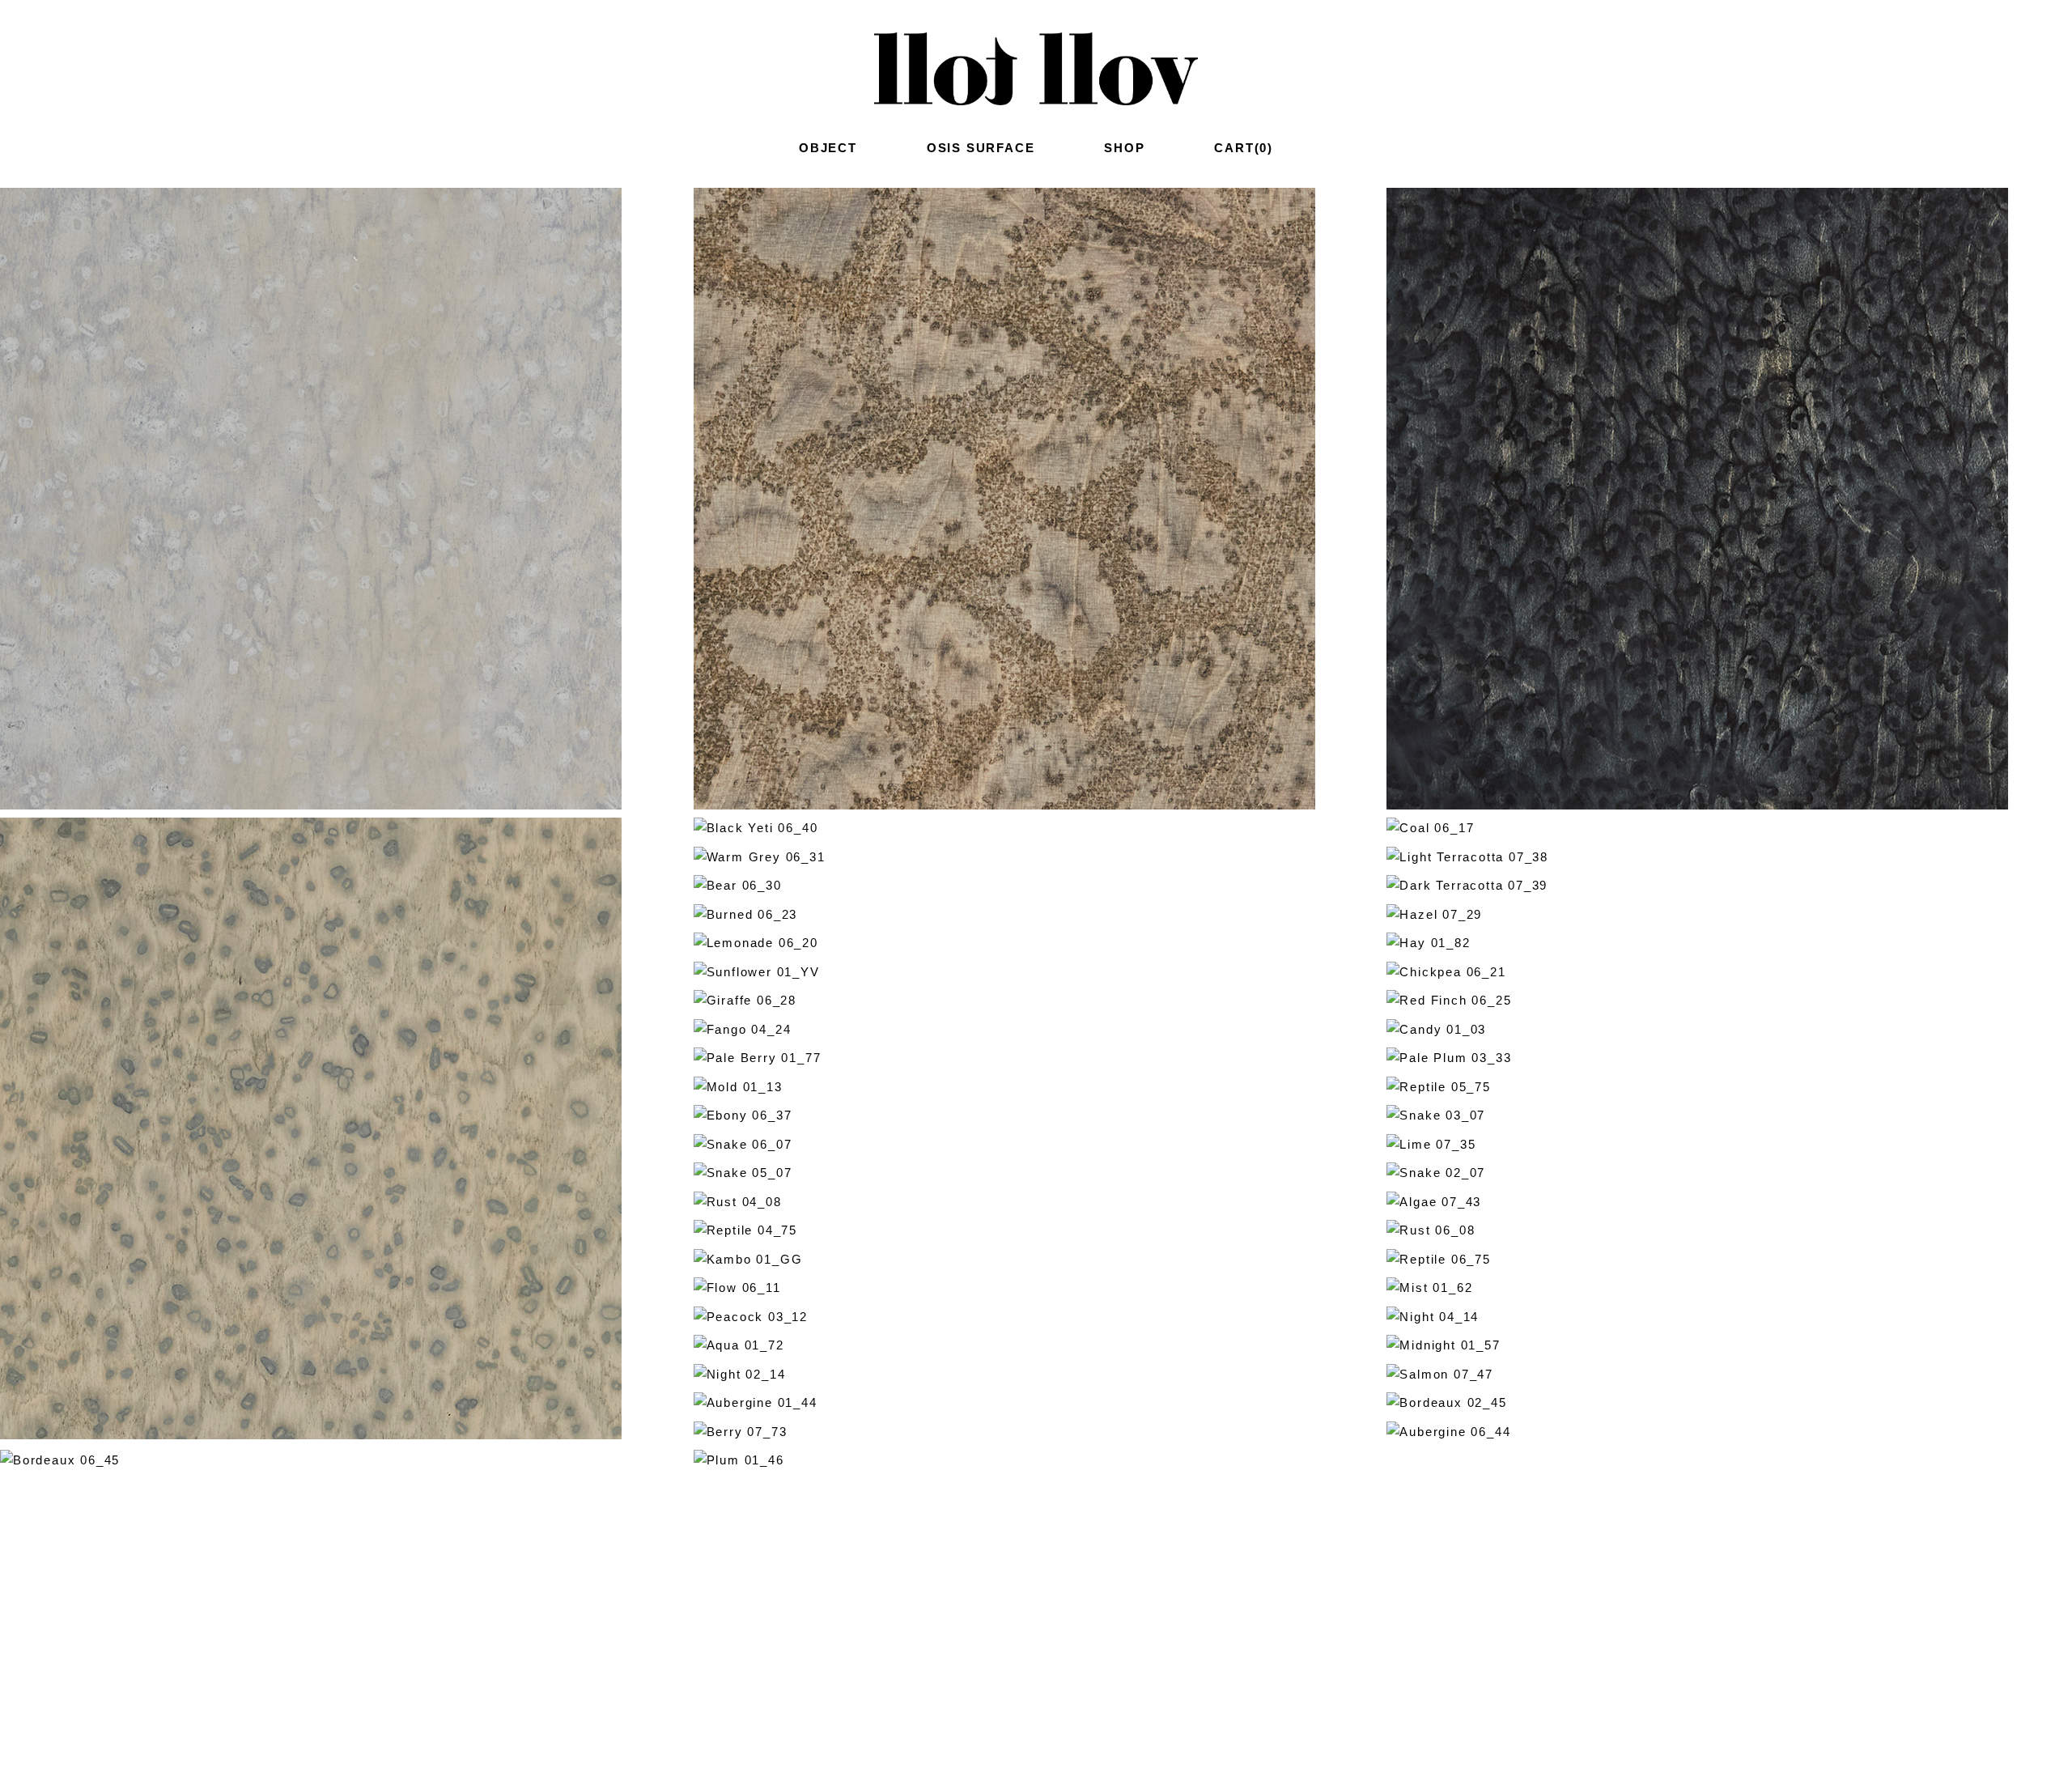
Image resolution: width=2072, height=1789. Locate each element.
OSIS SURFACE (981, 148)
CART (1244, 148)
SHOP (1124, 148)
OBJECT (828, 148)
